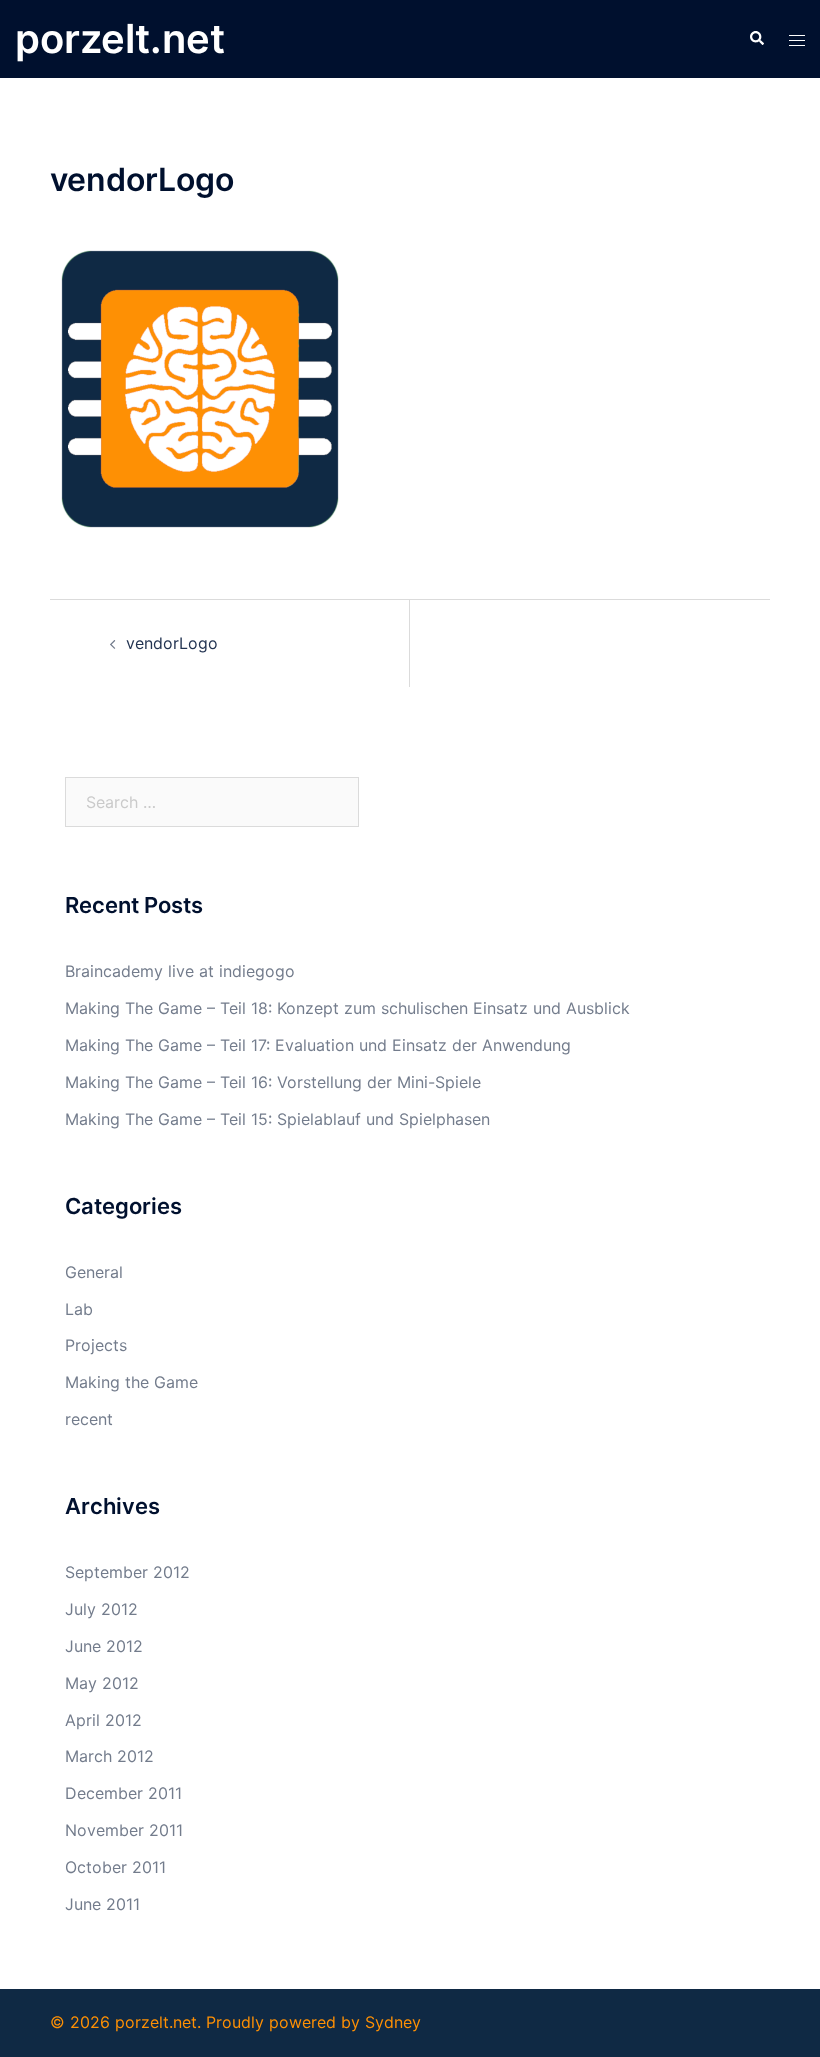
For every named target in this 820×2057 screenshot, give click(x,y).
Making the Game (131, 1382)
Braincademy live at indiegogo (180, 971)
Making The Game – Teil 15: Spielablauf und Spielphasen (277, 1119)
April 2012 (103, 1720)
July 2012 (101, 1609)
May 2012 (102, 1683)
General (94, 1272)
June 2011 (102, 1904)
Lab (79, 1309)
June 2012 (104, 1646)
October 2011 (115, 1867)
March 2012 (109, 1756)
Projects (96, 1345)
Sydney (393, 2022)
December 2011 (123, 1793)
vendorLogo (172, 643)
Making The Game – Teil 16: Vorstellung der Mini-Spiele (273, 1082)
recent (89, 1419)
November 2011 (124, 1830)
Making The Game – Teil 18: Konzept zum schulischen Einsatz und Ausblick (347, 1008)
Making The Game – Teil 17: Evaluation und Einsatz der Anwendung (318, 1045)
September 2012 (127, 1572)
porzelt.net (120, 38)
